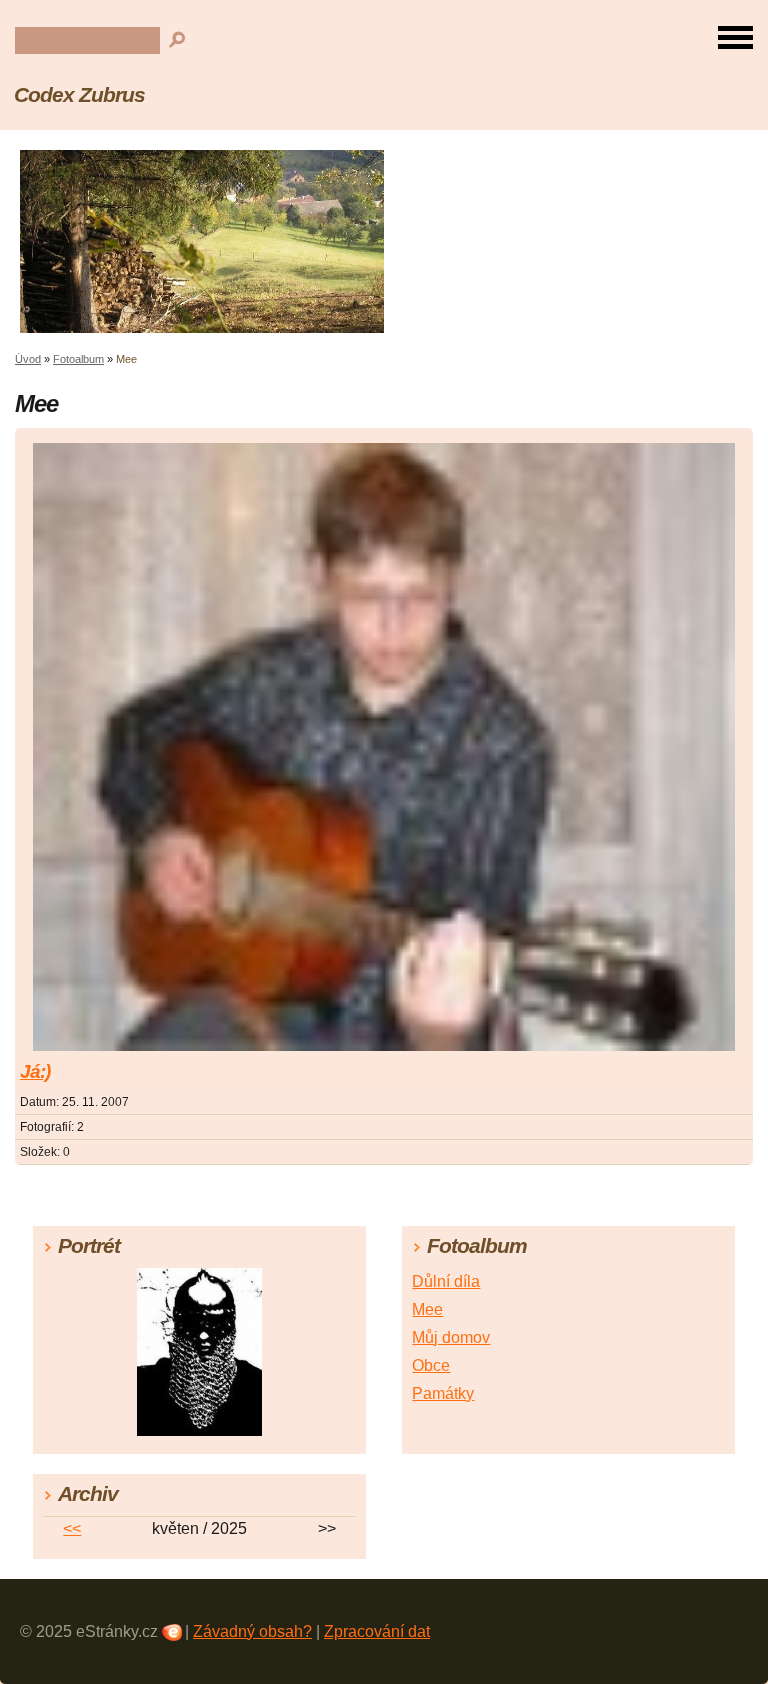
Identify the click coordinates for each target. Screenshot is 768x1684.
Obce (431, 1365)
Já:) (35, 1071)
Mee (427, 1309)
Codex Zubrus (79, 94)
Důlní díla (446, 1281)
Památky (443, 1393)
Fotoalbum (78, 359)
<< (72, 1528)
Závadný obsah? (252, 1631)
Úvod (28, 359)
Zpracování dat (377, 1631)
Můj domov (451, 1337)
